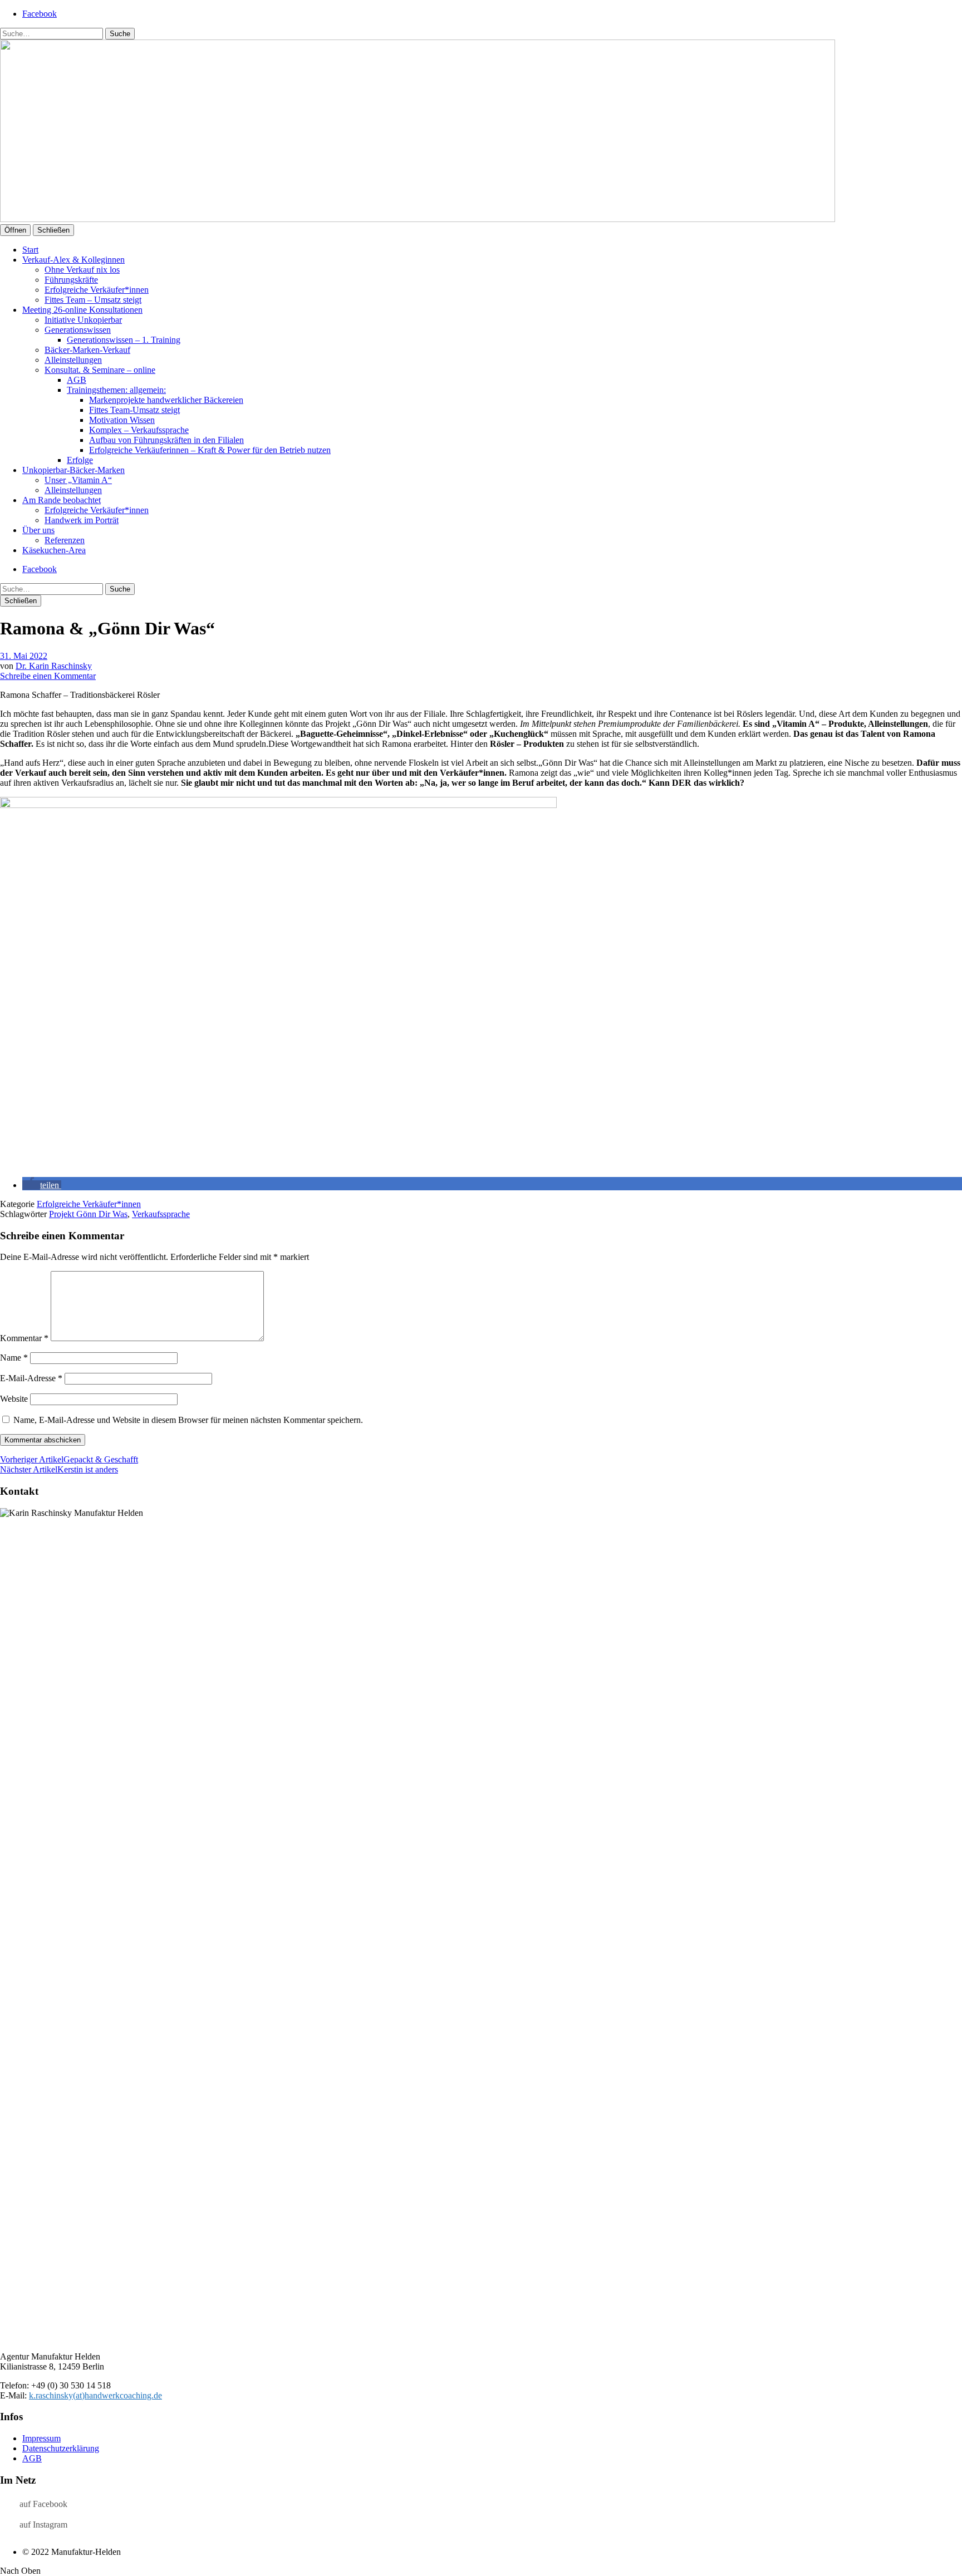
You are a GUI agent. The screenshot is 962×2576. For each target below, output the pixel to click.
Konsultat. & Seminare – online (100, 370)
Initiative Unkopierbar (83, 320)
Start (30, 250)
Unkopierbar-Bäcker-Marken (73, 470)
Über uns (38, 530)
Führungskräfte (71, 280)
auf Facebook (43, 2504)
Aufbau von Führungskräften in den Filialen (166, 440)
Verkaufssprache (161, 1214)
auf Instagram (43, 2525)
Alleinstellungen (73, 360)
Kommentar (24, 1338)
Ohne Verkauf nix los (82, 270)
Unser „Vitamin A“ (78, 480)
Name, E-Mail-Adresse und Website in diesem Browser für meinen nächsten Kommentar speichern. (188, 1420)
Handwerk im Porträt (82, 520)
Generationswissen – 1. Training (124, 340)
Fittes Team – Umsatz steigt (93, 300)
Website (14, 1399)
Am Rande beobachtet (62, 500)
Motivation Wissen (122, 420)
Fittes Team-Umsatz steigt (134, 410)
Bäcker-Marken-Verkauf (87, 350)
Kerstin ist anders (59, 1469)
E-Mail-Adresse (31, 1378)
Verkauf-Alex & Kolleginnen (73, 260)
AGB (77, 380)
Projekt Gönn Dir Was (88, 1214)
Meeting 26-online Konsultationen (82, 310)
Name (14, 1358)
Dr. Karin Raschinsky (54, 666)
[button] (42, 1185)
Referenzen (65, 540)
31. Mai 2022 (24, 656)
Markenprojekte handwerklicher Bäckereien (166, 400)
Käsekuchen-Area (54, 550)
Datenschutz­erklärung (61, 2448)
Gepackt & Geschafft (69, 1459)
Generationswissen (78, 330)
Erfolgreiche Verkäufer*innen (97, 290)
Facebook (40, 14)
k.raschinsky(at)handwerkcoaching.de (95, 2395)
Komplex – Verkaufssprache (139, 430)
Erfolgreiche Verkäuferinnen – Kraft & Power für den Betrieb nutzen (210, 450)
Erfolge (80, 460)
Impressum (41, 2438)
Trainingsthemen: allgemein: (116, 390)
